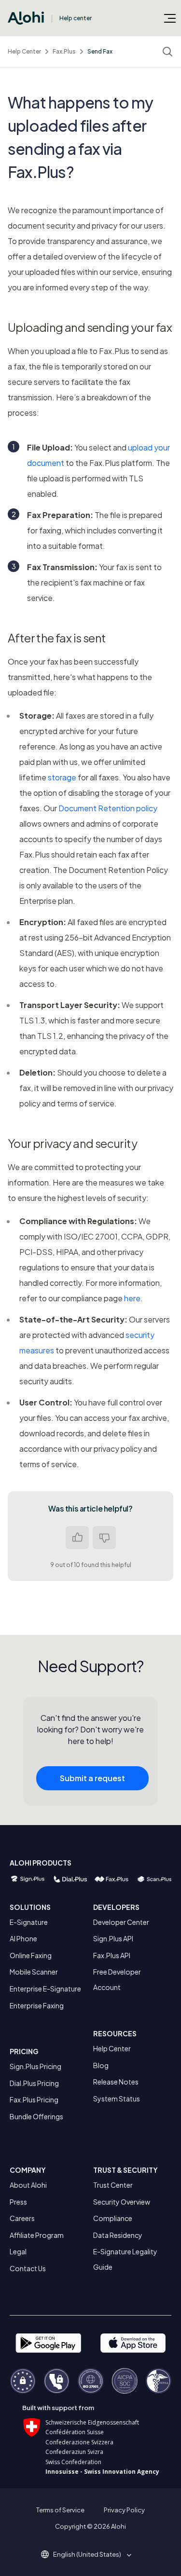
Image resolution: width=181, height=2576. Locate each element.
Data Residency (118, 2235)
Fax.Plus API (112, 1955)
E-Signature (29, 1922)
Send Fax (100, 51)
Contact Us (28, 2268)
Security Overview (122, 2202)
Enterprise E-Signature (45, 1989)
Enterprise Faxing (37, 2005)
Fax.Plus (64, 51)
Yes (77, 1538)
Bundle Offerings (36, 2116)
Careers (22, 2218)
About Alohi (28, 2185)
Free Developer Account (117, 1979)
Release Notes (116, 2082)
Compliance (113, 2218)
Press (18, 2202)
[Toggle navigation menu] (170, 18)
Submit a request (92, 1778)
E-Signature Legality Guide (125, 2259)
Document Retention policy (108, 808)
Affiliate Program (37, 2235)
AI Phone (23, 1938)
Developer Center (121, 1922)
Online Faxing (31, 1955)
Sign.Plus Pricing (35, 2066)
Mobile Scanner (34, 1972)
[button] (90, 2554)
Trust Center (113, 2185)
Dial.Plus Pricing (34, 2083)
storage (62, 777)
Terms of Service (60, 2510)
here (132, 1298)
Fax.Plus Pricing (34, 2099)
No (104, 1538)
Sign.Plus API (113, 1938)
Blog (101, 2065)
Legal (18, 2251)
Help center (76, 18)
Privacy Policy (124, 2510)
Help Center (24, 51)
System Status (117, 2099)
